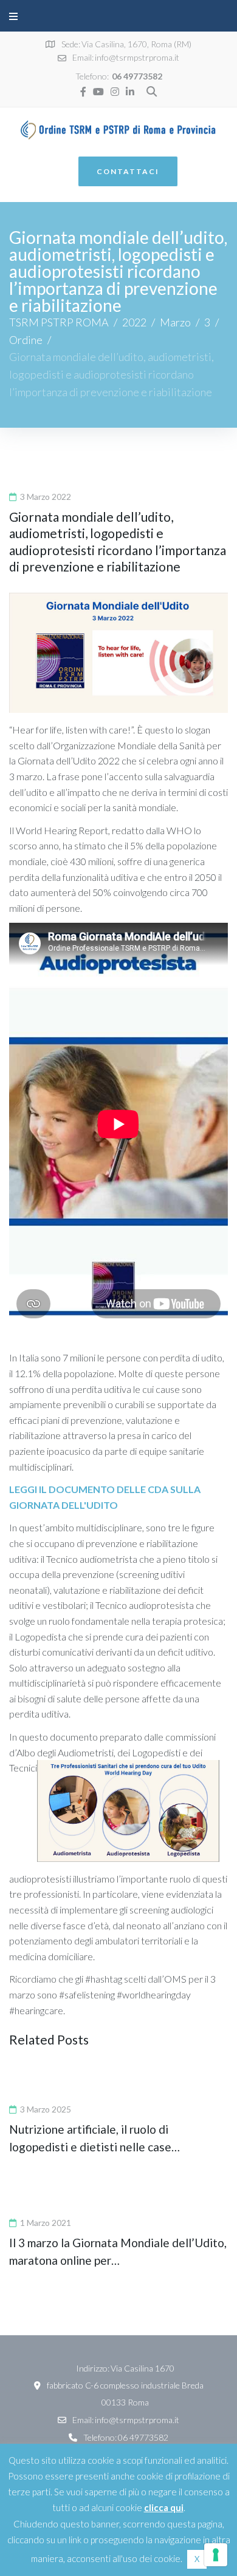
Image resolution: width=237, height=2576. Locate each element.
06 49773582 (137, 76)
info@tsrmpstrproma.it (137, 57)
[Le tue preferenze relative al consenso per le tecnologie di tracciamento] (216, 2555)
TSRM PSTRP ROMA (59, 322)
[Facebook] (83, 92)
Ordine (26, 340)
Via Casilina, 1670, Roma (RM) (136, 44)
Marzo (175, 322)
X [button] (197, 2559)
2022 (134, 322)
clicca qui (164, 2507)
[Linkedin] (130, 92)
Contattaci (128, 171)
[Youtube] (98, 92)
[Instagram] (115, 92)
